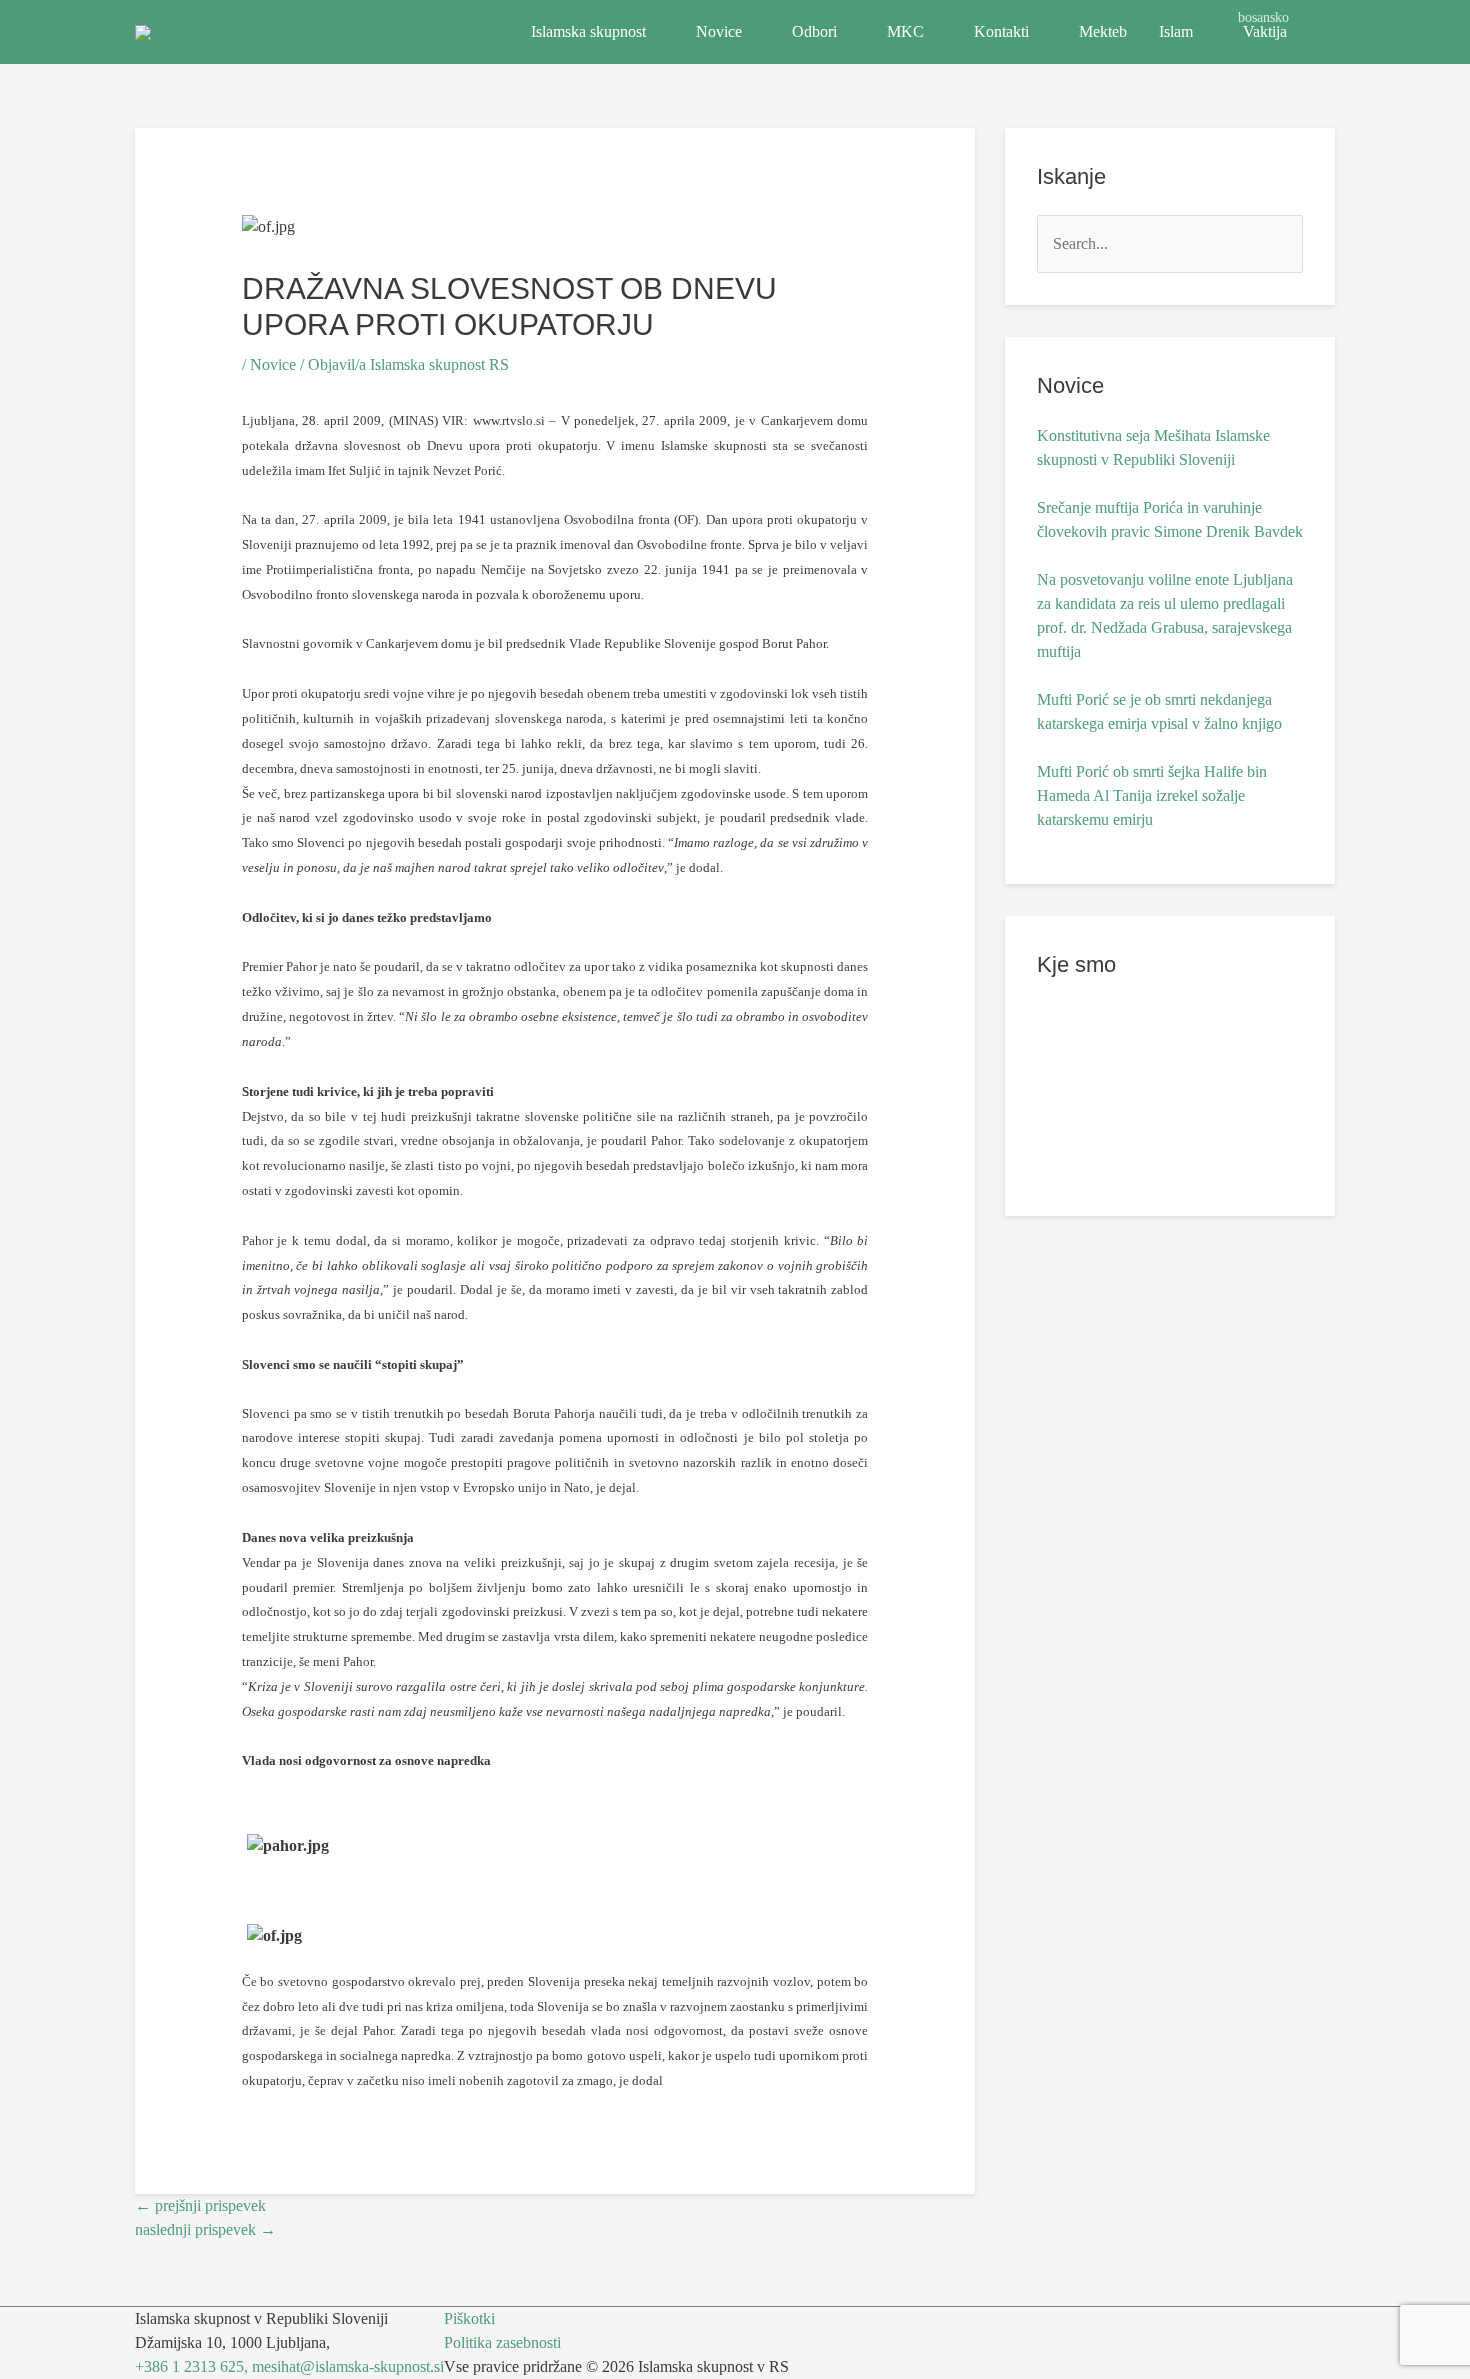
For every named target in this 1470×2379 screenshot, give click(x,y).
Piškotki (469, 2318)
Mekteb (1103, 31)
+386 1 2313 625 (189, 2366)
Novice (719, 31)
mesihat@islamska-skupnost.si (348, 2366)
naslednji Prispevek (205, 2229)
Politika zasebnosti (502, 2342)
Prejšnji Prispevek (200, 2205)
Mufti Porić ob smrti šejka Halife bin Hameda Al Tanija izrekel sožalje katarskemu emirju (1152, 795)
